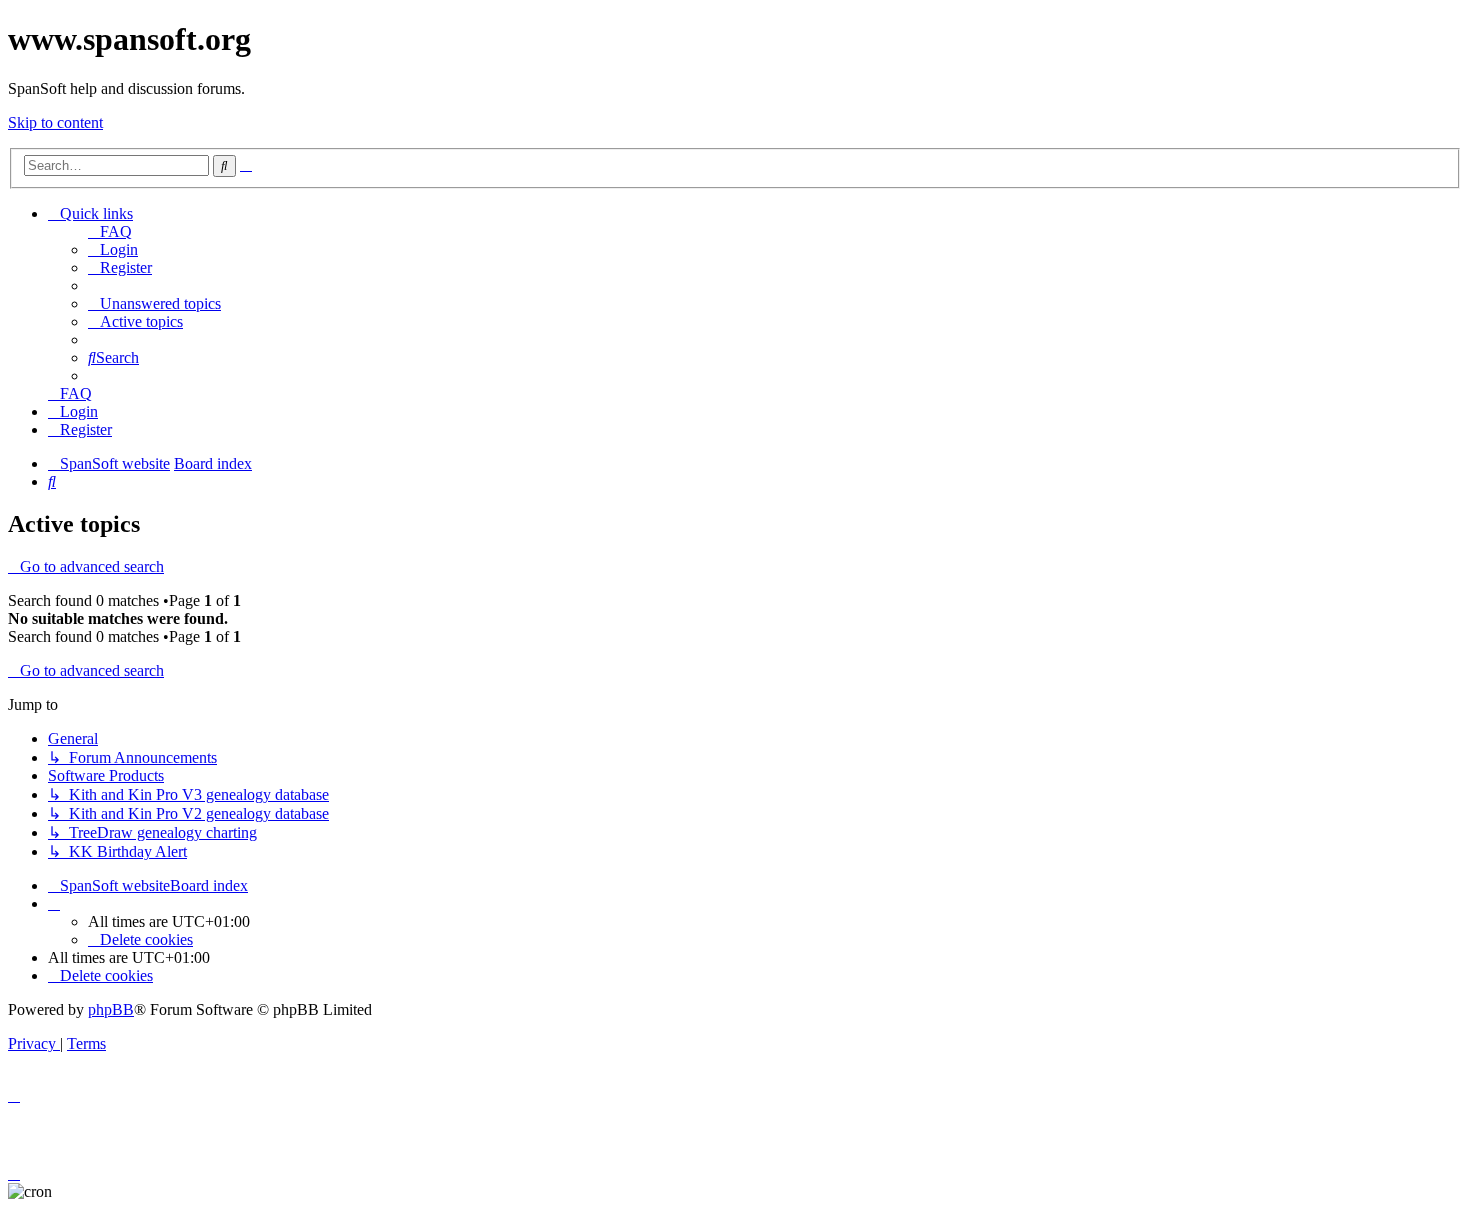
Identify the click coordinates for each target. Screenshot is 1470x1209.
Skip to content (55, 122)
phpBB (111, 1009)
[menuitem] (110, 231)
